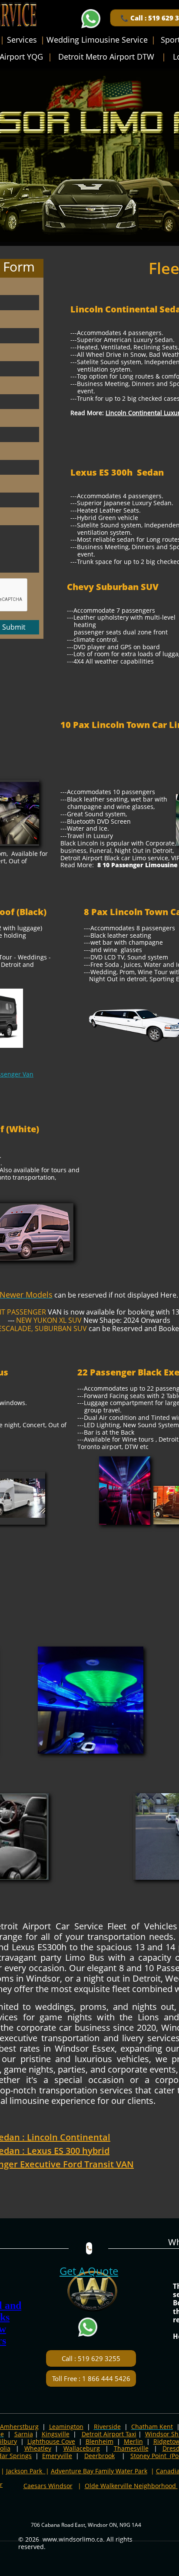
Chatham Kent (152, 2427)
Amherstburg (19, 2427)
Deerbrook (99, 2456)
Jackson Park (25, 2471)
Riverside (107, 2427)
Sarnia (24, 2434)
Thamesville (131, 2448)
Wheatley (38, 2448)
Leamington (66, 2427)
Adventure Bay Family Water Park (99, 2471)
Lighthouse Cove (51, 2441)
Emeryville (57, 2456)
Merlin (133, 2441)
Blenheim (99, 2441)
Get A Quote (89, 2271)
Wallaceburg (82, 2448)
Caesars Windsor (48, 2486)
